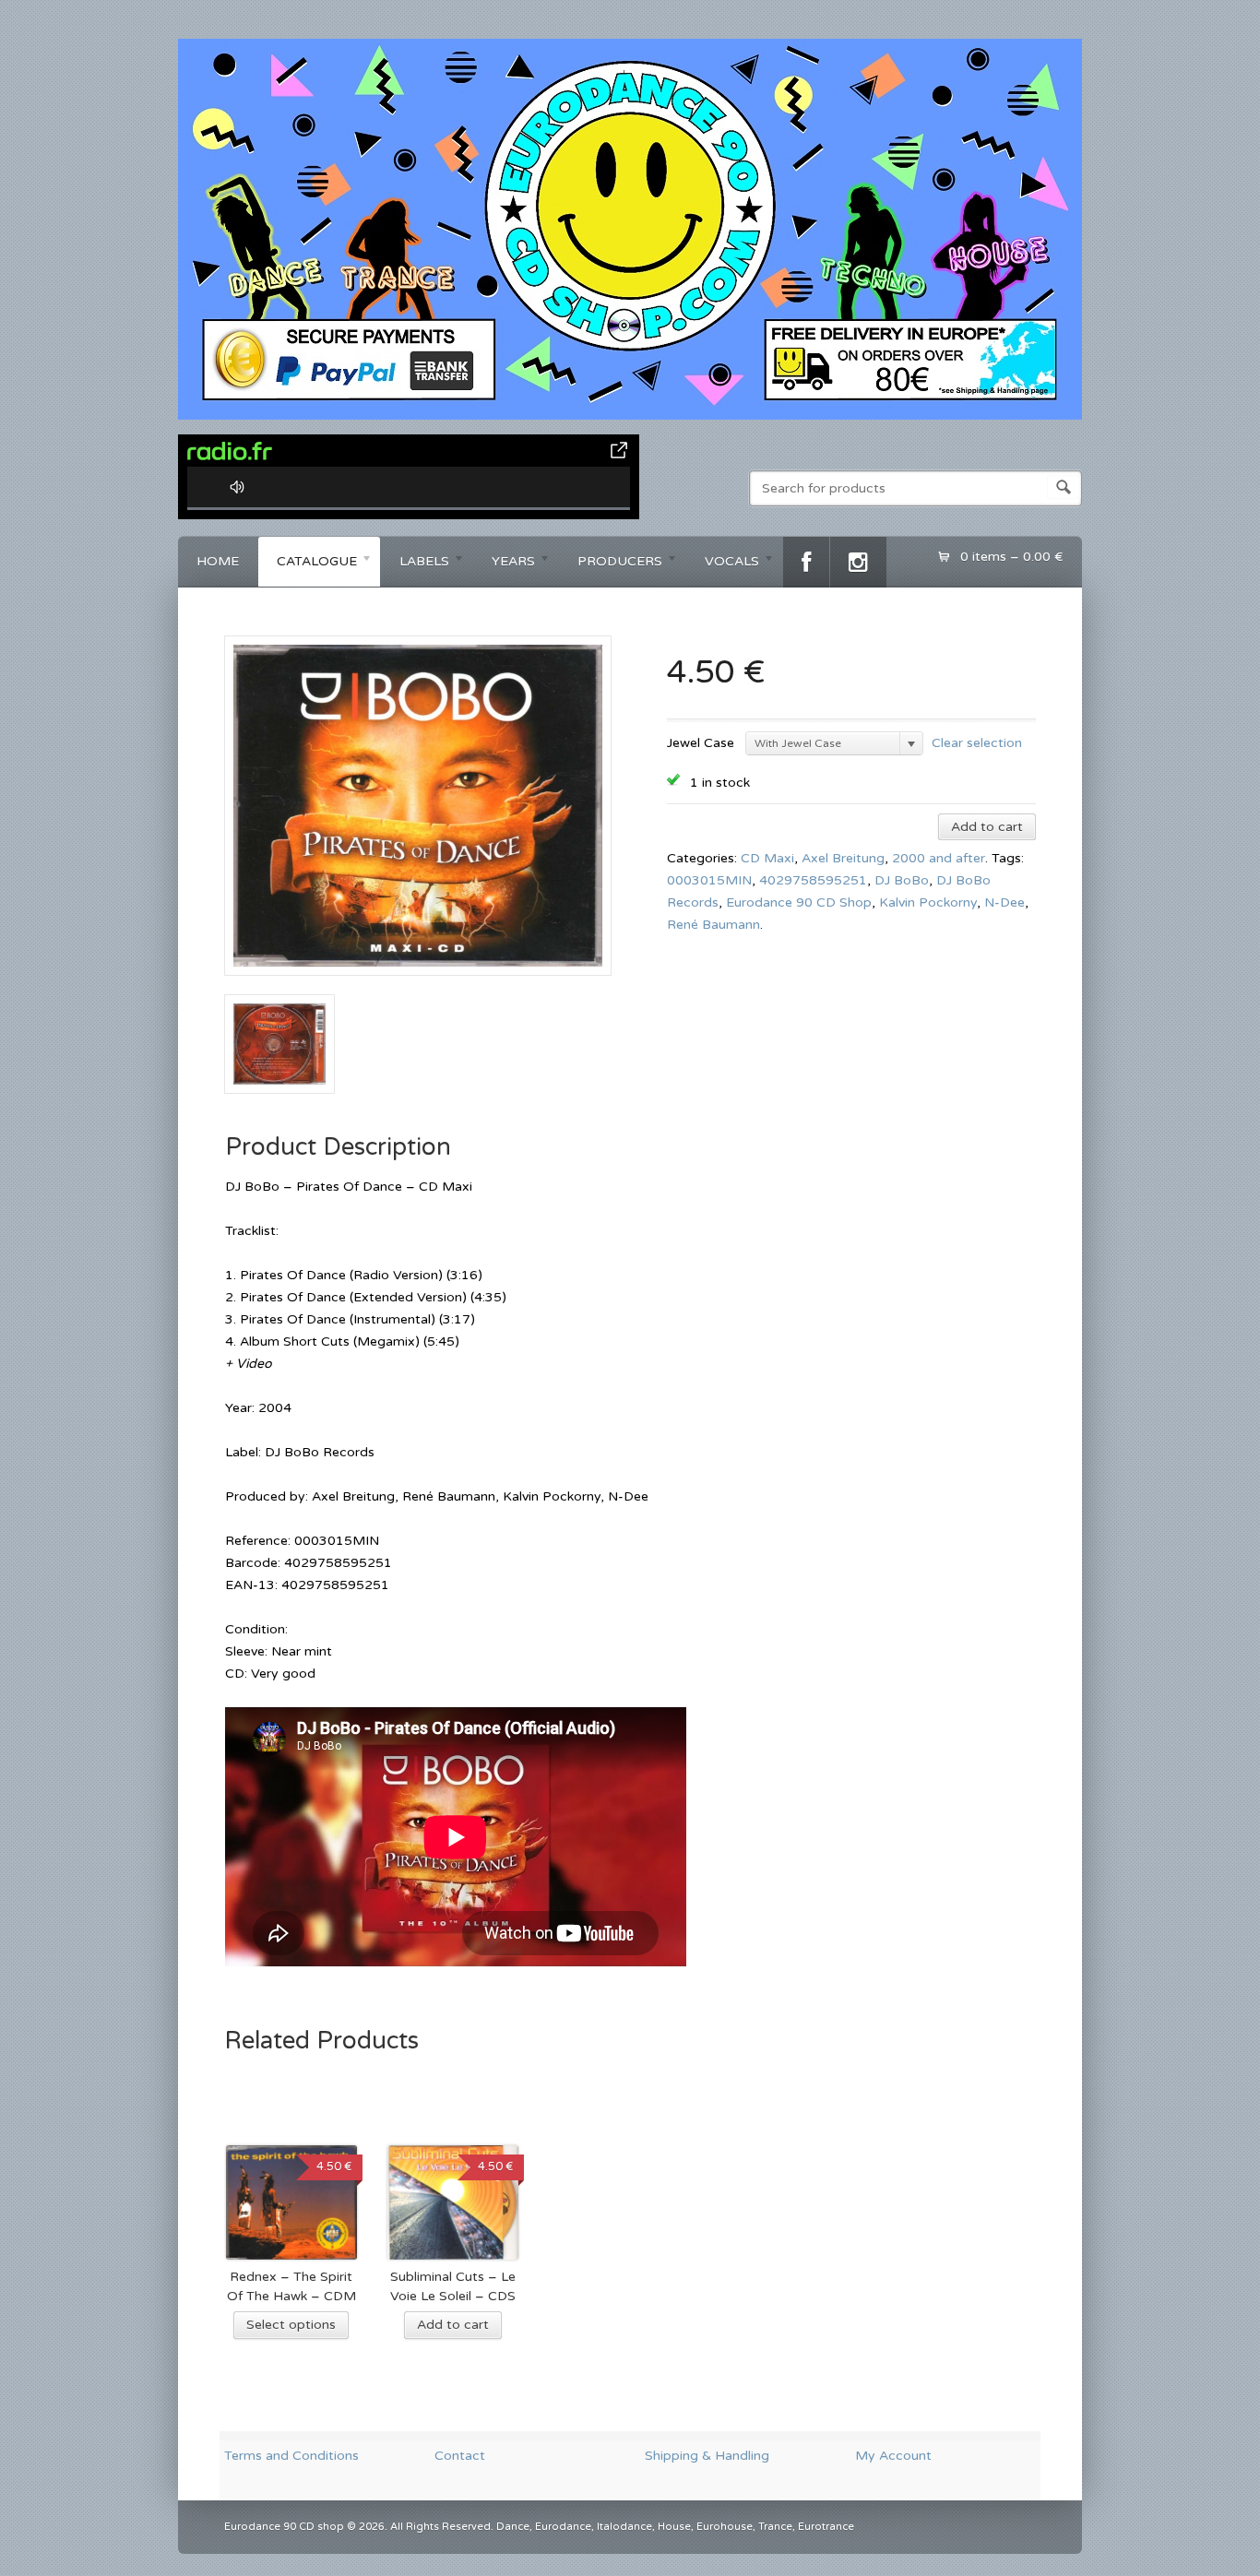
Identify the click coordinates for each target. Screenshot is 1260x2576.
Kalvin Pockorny (928, 902)
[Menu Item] (806, 562)
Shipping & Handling (707, 2456)
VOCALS (723, 564)
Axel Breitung (843, 858)
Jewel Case (701, 743)
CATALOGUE (308, 564)
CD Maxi (767, 858)
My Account (893, 2456)
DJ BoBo (902, 880)
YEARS (504, 564)
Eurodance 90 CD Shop (799, 902)
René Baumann (713, 925)
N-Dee (1004, 902)
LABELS (415, 564)
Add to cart (987, 827)
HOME (218, 561)
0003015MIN (709, 880)
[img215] (418, 983)
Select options (291, 2325)
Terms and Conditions (291, 2456)
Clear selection (977, 742)
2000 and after (939, 858)
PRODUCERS (611, 564)
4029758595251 (813, 880)
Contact (460, 2456)
